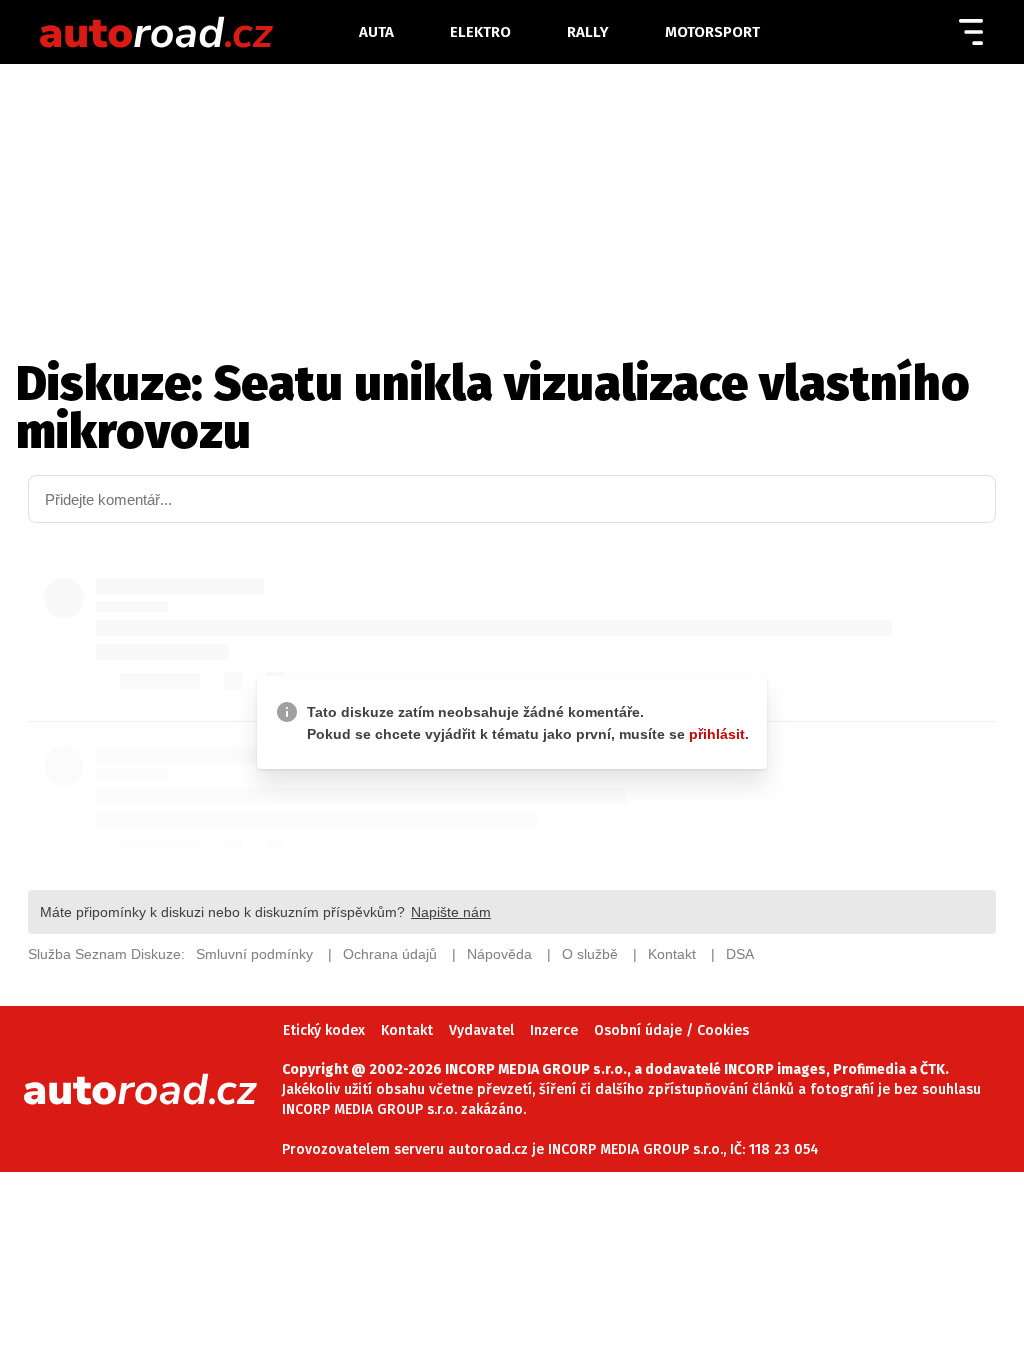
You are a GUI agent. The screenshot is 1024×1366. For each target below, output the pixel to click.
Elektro (480, 32)
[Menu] (971, 32)
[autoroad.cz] (197, 32)
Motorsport (712, 32)
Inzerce (554, 1030)
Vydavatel (481, 1030)
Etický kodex (324, 1030)
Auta (376, 32)
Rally (588, 32)
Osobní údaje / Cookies (671, 1030)
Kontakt (407, 1030)
